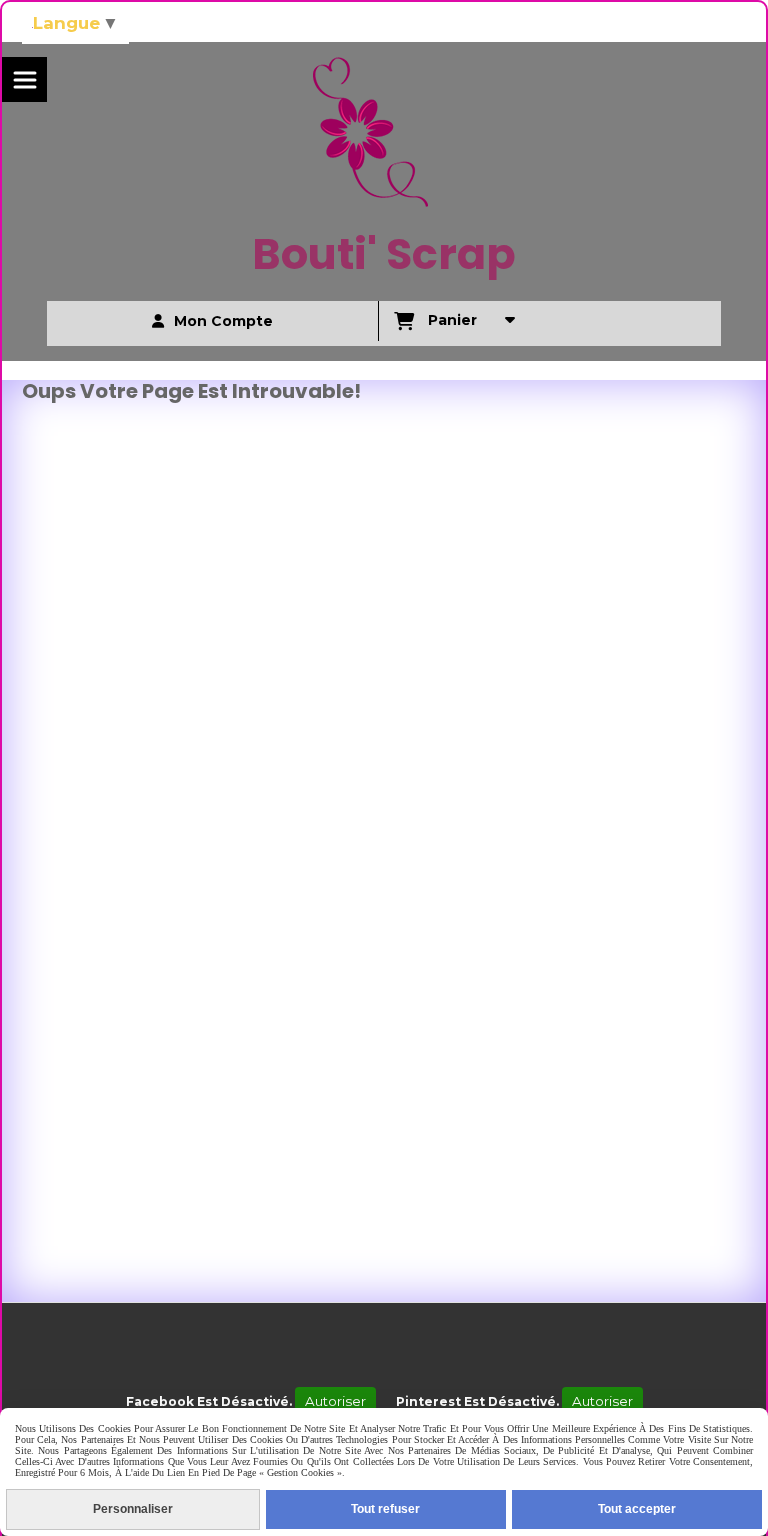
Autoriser (335, 1401)
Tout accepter (637, 1509)
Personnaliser (133, 1509)
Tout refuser (385, 1509)
